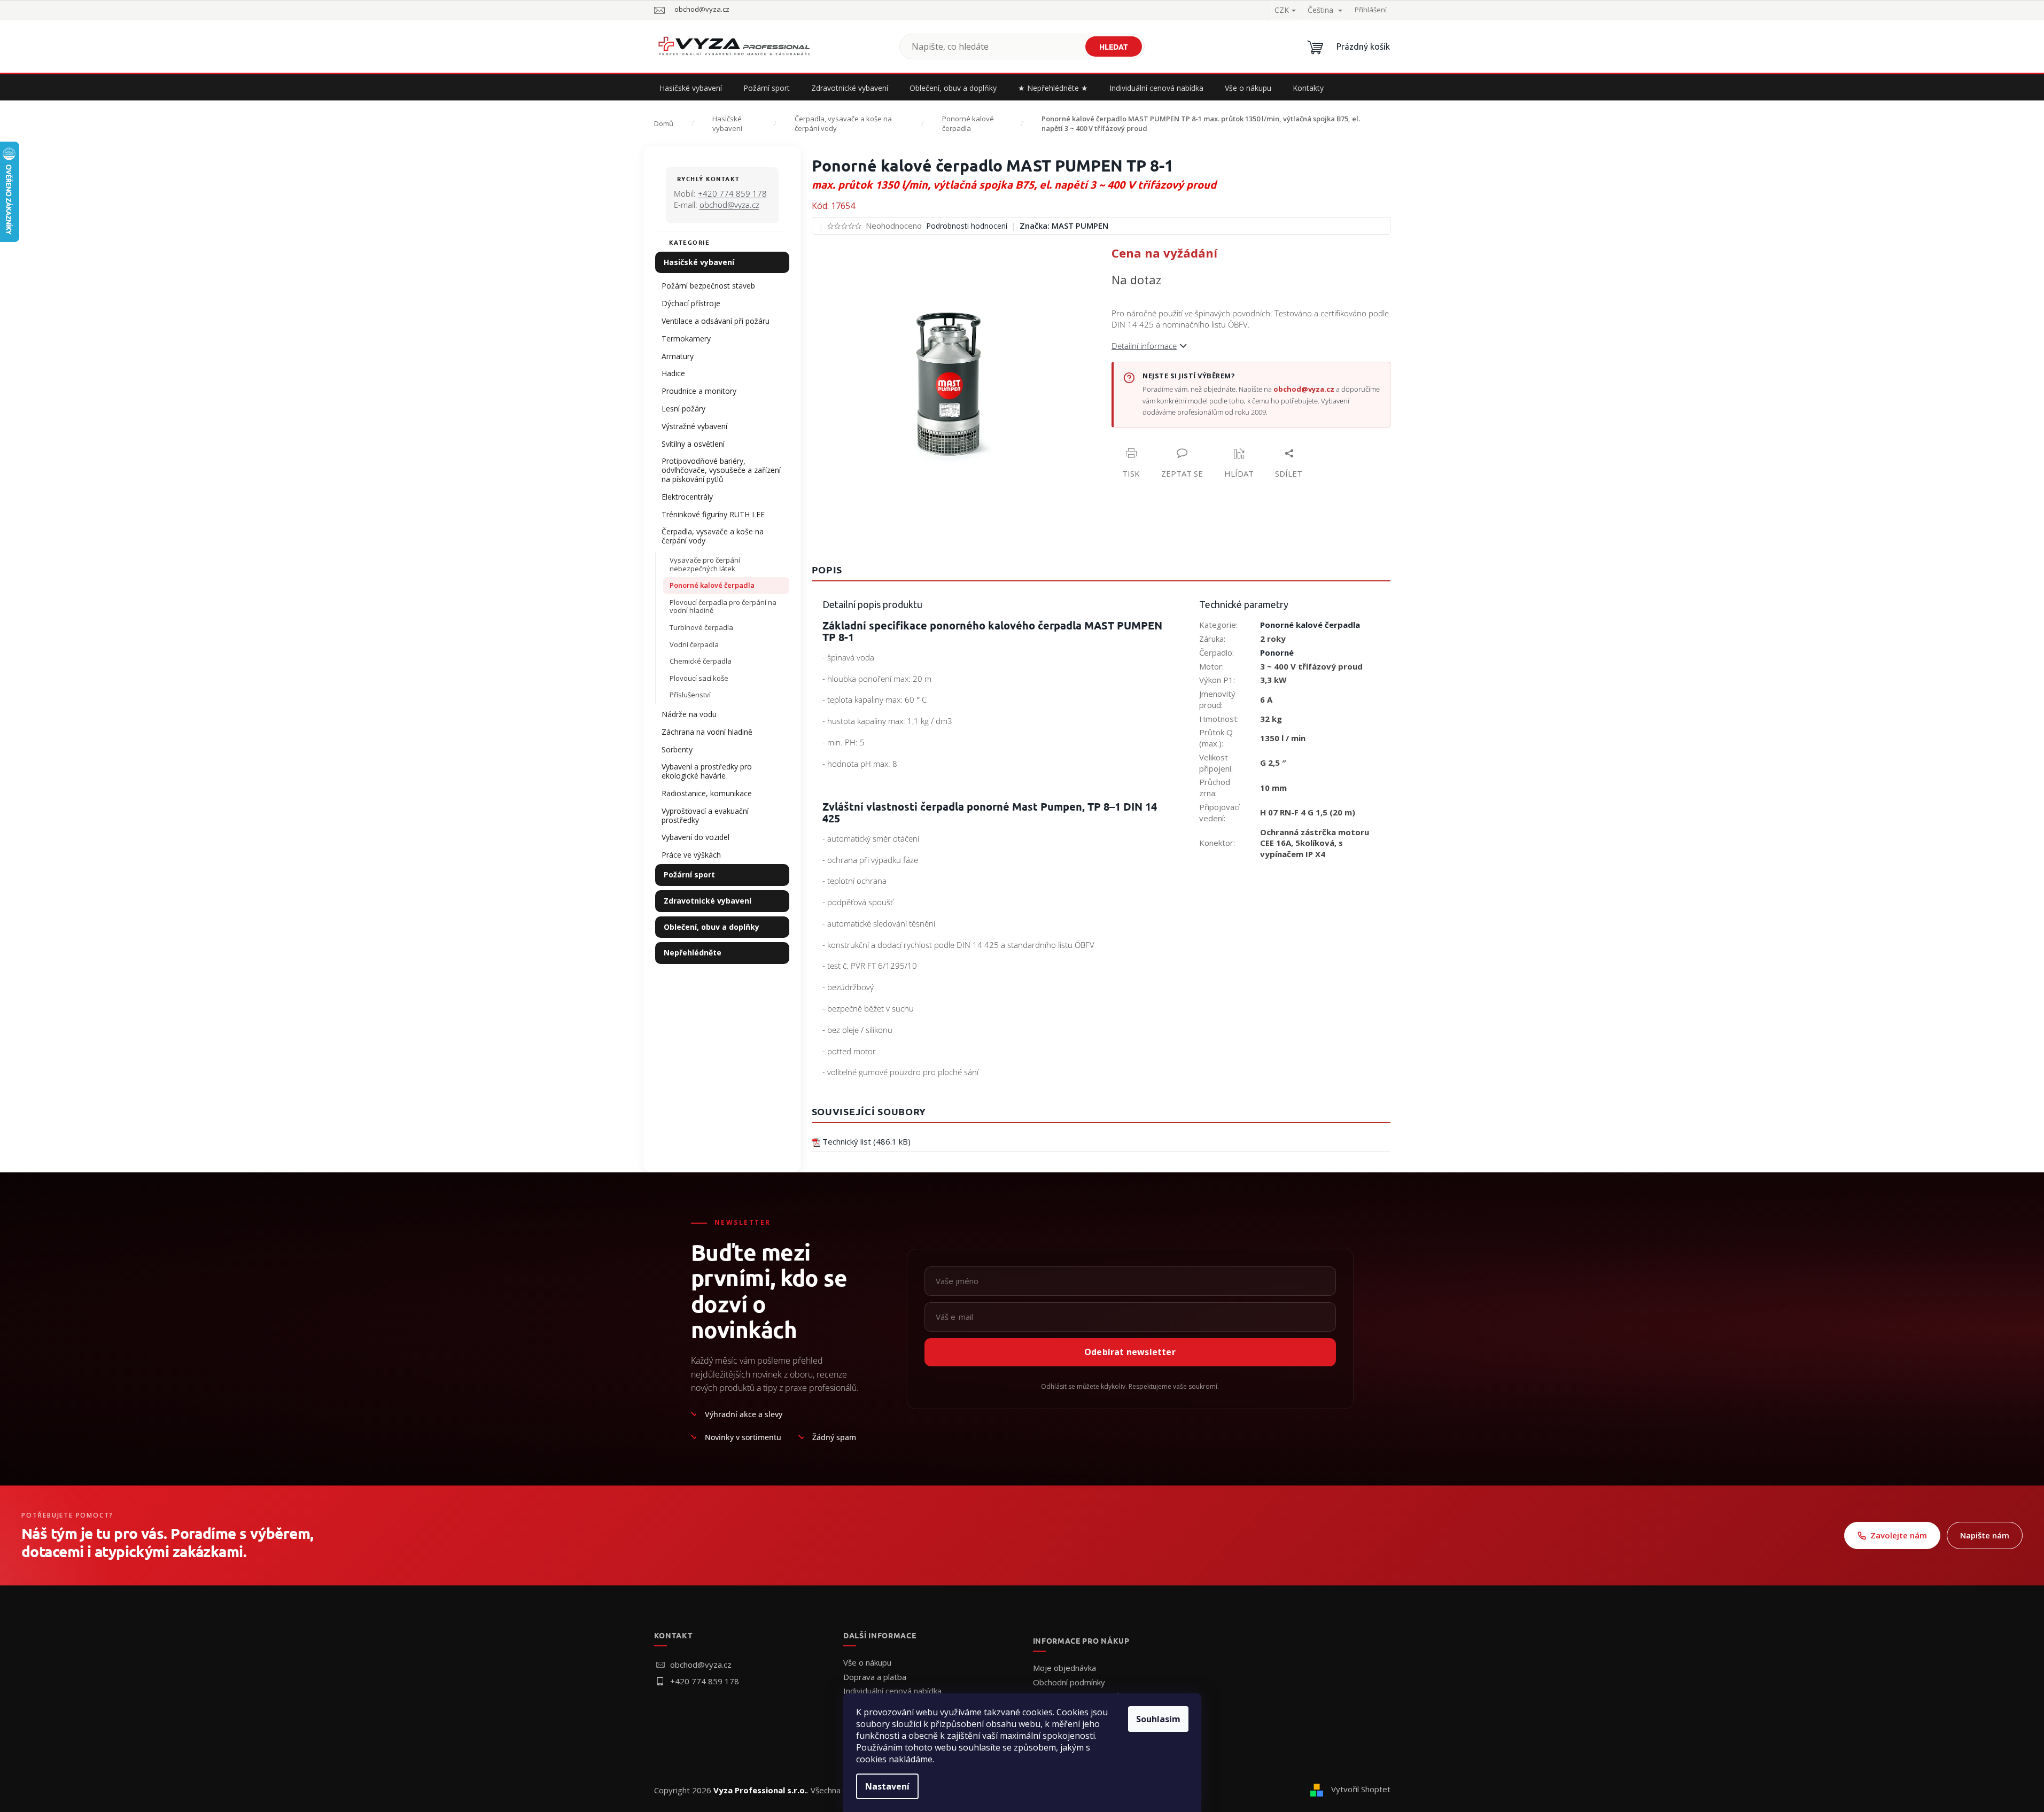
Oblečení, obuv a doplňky (712, 927)
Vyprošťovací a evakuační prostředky (705, 815)
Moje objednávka (1064, 1668)
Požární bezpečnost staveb (708, 286)
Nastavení (887, 1786)
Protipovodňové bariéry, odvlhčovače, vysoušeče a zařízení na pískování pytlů (721, 470)
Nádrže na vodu (689, 714)
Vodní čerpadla (694, 644)
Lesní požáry (683, 409)
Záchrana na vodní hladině (707, 732)
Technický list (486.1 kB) (866, 1141)
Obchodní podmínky (1069, 1682)
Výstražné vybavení (694, 426)
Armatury (678, 356)
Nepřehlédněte (693, 952)
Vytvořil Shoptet (1361, 1789)
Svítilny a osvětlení (693, 444)
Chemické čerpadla (701, 661)
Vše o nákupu (867, 1662)
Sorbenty (677, 749)
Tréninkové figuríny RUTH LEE (713, 514)
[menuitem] (691, 88)
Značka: (1064, 225)
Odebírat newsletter (1130, 1352)
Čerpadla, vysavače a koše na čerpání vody (713, 536)
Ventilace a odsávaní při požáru (716, 321)
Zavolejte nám (1899, 1535)
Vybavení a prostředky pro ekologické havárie (707, 771)
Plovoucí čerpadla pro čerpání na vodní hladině (723, 606)
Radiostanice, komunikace (707, 793)
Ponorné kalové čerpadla (712, 585)
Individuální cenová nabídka (892, 1691)
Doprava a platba (875, 1677)
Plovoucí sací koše (699, 678)
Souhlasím (1158, 1719)
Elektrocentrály (687, 497)
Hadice (673, 373)
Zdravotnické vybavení (708, 901)
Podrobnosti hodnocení (967, 226)
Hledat (1114, 46)
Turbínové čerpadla (701, 627)
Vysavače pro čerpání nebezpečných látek (705, 564)
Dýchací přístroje (691, 303)
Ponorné (1277, 652)
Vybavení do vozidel (695, 837)
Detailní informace (1144, 346)
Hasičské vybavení (699, 262)
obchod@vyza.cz (729, 205)
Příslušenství (690, 695)
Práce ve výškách (691, 855)
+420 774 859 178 (732, 193)
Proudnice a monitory (699, 391)
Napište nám (1985, 1535)
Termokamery (686, 339)
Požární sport (689, 874)
